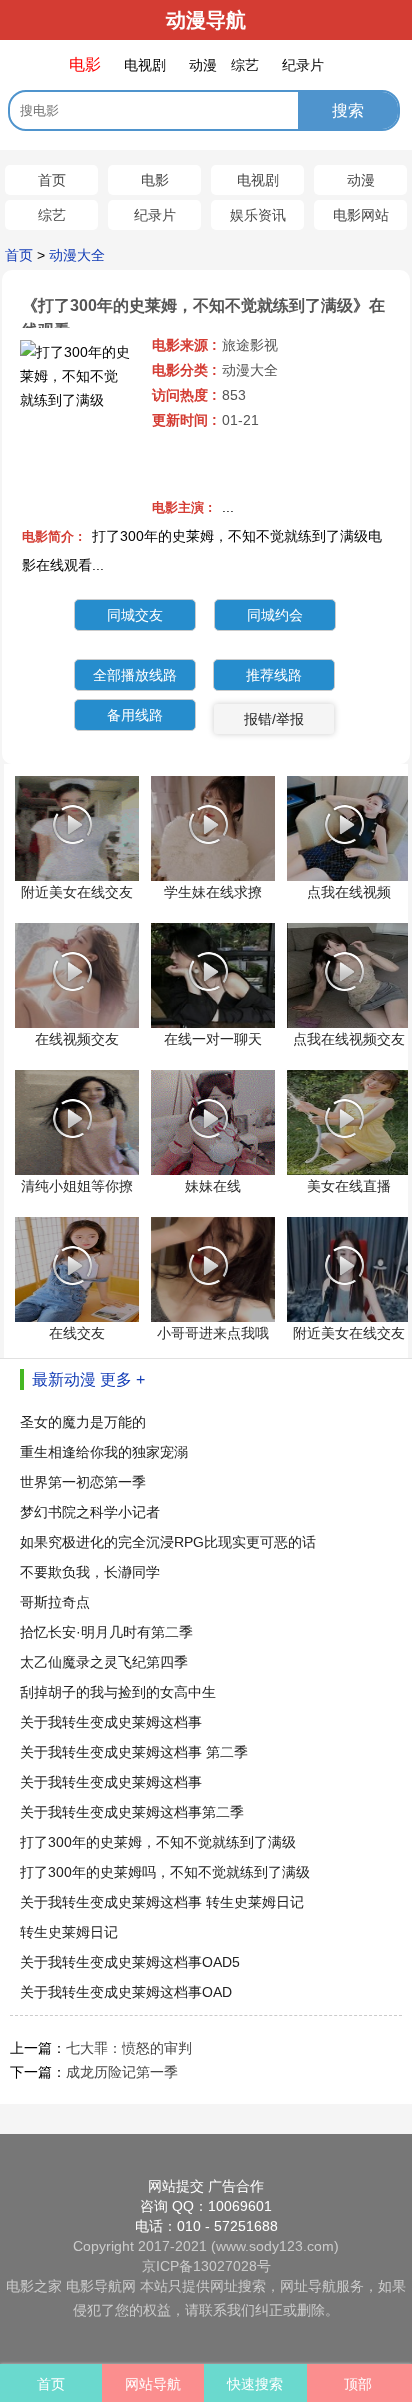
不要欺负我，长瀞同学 (90, 1572)
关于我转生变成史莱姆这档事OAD (126, 1992)
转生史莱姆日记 (69, 1932)
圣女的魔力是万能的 (83, 1422)
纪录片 (155, 215)
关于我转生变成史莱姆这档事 (111, 1722)
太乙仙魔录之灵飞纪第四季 (104, 1662)
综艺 (52, 215)
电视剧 (258, 180)
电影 (155, 180)
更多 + (122, 1379)
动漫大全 (77, 255)
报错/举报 (274, 719)
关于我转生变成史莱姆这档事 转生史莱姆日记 (162, 1902)
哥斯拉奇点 (55, 1602)
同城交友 (135, 615)
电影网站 (361, 215)
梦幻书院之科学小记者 (90, 1512)
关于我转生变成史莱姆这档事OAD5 (130, 1962)
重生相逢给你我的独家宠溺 (104, 1452)
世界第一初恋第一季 (83, 1482)
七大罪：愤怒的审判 (129, 2048)
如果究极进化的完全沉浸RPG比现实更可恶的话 (168, 1542)
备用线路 (135, 715)
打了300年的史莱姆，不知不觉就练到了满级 (158, 1842)
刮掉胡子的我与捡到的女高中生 (118, 1692)
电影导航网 (101, 2286)
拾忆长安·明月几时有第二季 (106, 1632)
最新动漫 (64, 1379)
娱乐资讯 (258, 215)
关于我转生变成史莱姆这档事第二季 (132, 1812)
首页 (52, 180)
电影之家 (34, 2286)
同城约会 (275, 615)
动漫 (361, 180)
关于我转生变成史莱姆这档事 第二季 (134, 1752)
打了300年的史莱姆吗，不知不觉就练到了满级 (165, 1872)
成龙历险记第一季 (122, 2072)
